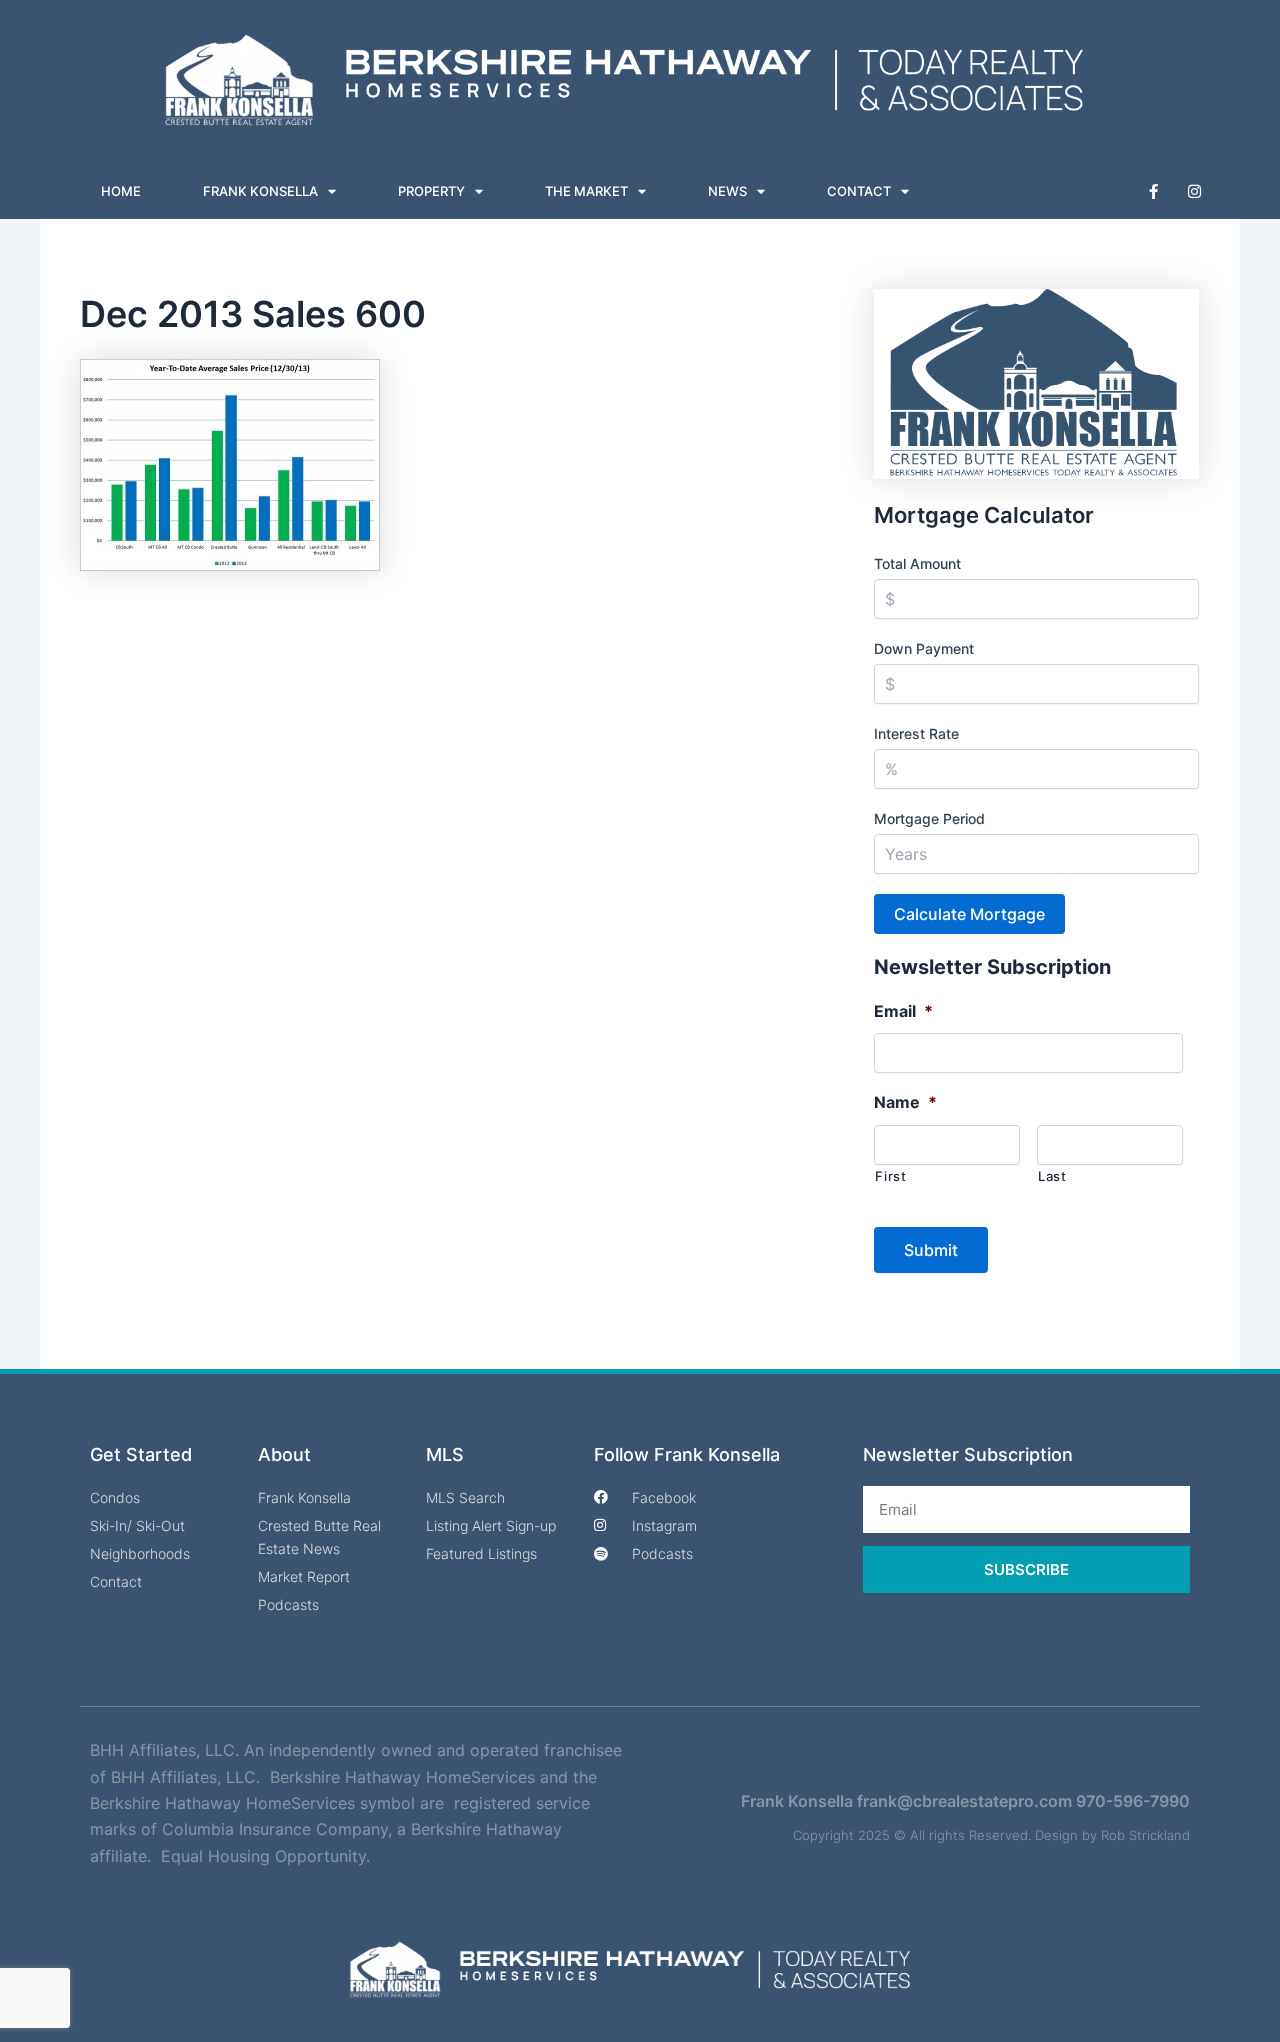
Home (121, 191)
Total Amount (917, 563)
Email (903, 1011)
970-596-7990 (1133, 1801)
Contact (859, 191)
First (890, 1176)
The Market (586, 191)
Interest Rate (916, 733)
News (727, 191)
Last (1052, 1176)
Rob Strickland (1145, 1835)
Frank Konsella (260, 191)
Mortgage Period (929, 818)
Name (905, 1102)
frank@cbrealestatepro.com (964, 1801)
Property (431, 191)
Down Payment (924, 648)
